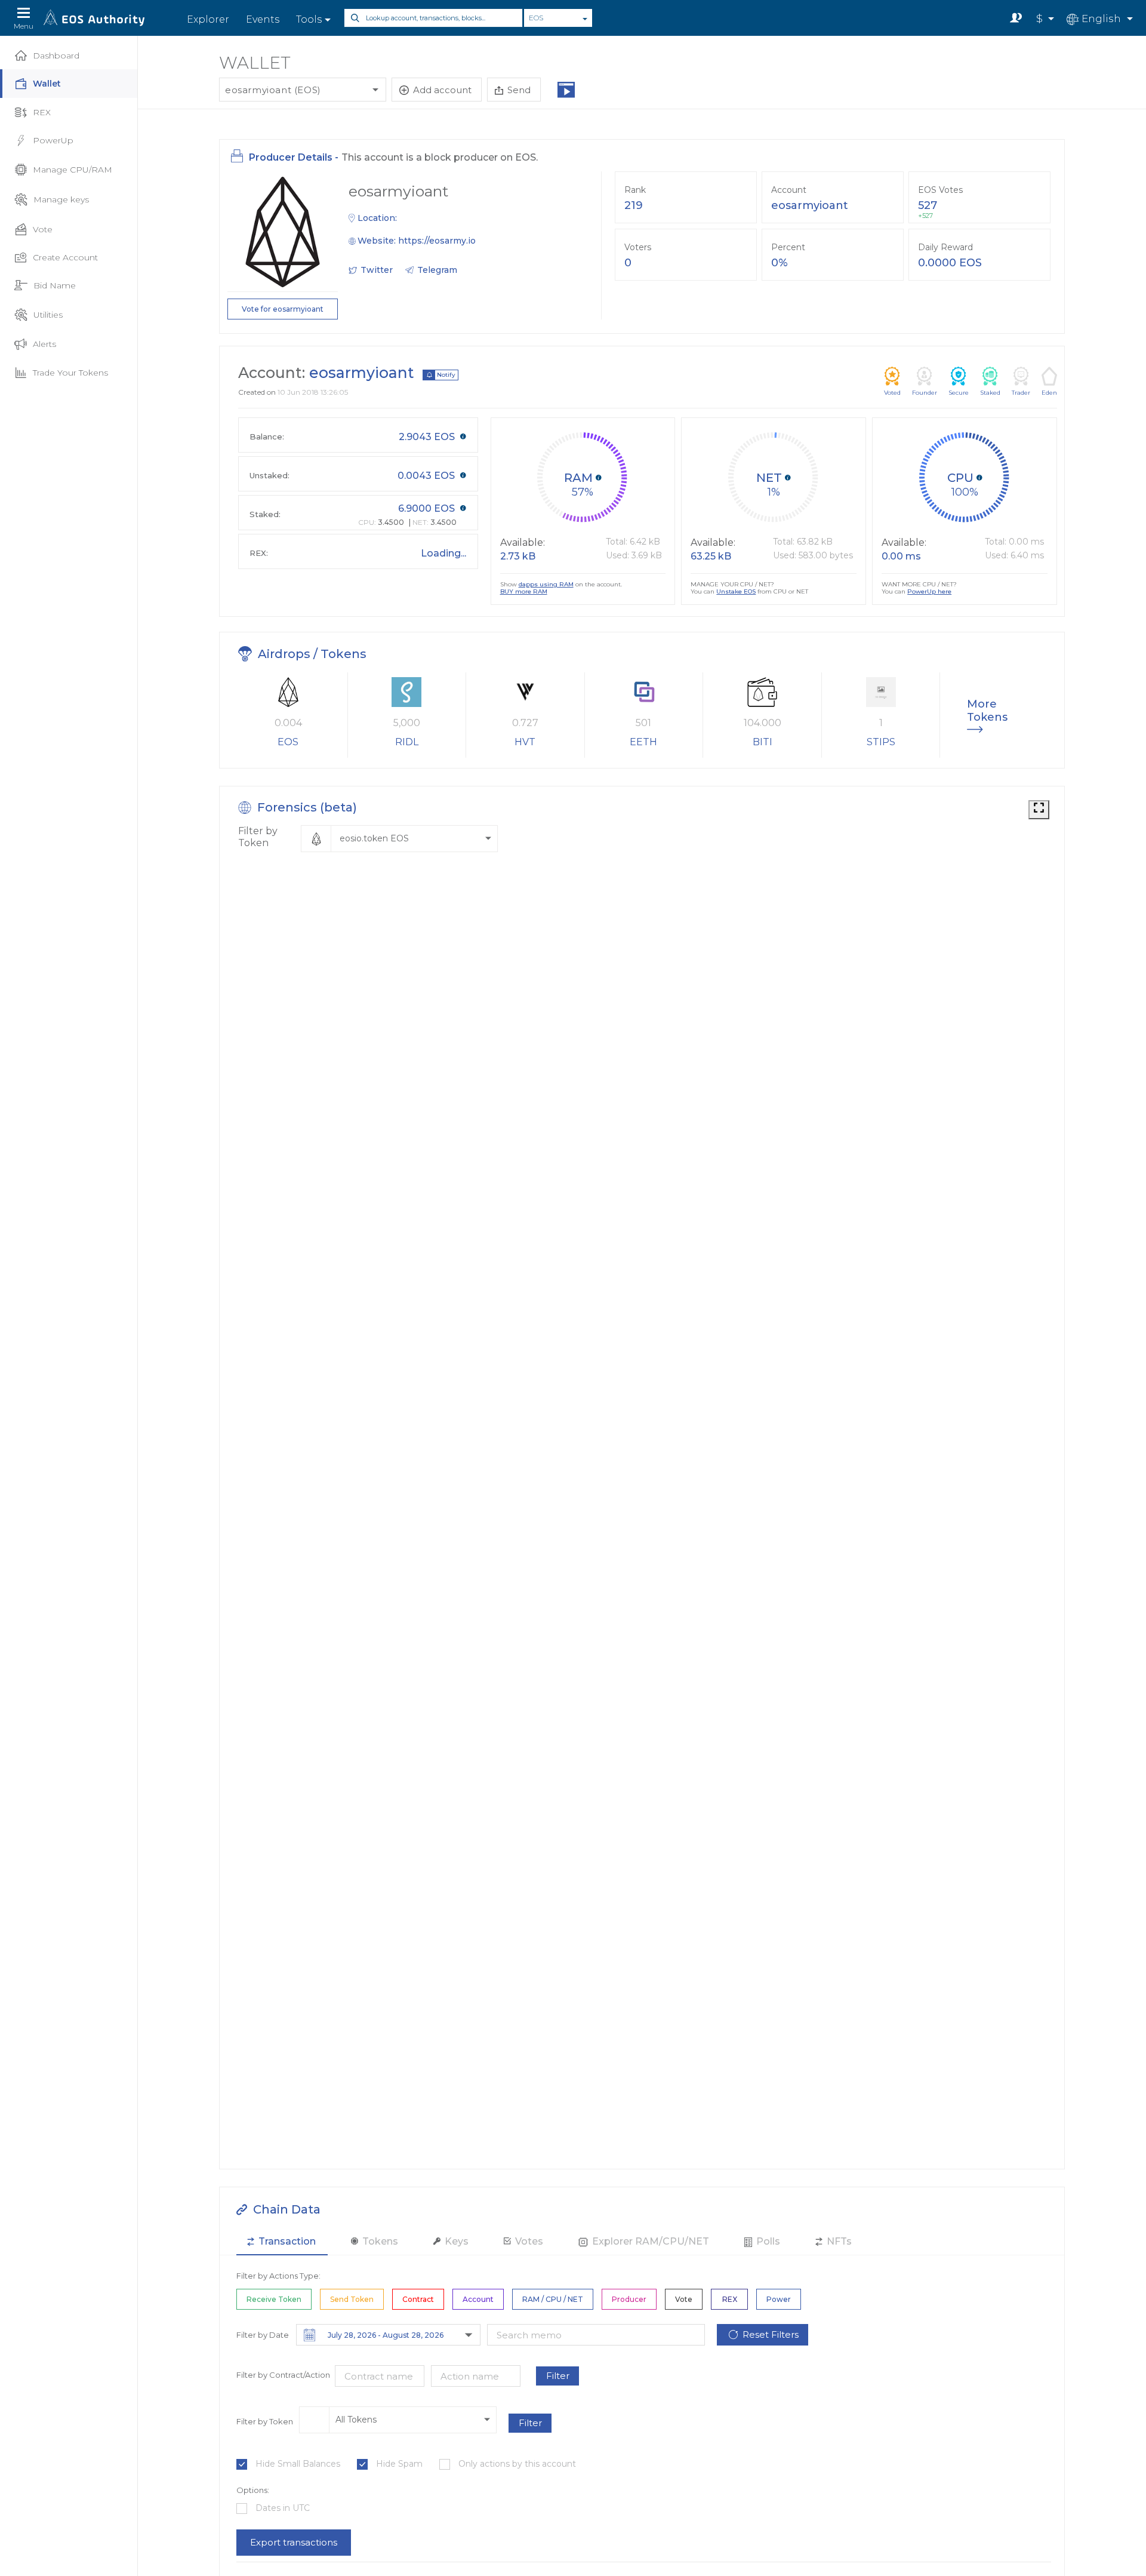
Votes (528, 2241)
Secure (959, 393)
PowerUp (53, 140)
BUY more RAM (524, 592)
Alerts (44, 344)
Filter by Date (263, 2335)
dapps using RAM (546, 584)
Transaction (286, 2241)
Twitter (377, 270)
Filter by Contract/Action (283, 2375)
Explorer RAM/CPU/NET (649, 2241)
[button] (399, 839)
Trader (1021, 393)
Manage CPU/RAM (73, 170)
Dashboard (56, 56)
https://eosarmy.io (437, 241)
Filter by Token (258, 837)
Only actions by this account (517, 2464)
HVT (525, 742)
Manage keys (61, 199)
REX (42, 112)
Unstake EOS (736, 591)
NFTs (838, 2241)
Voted (892, 393)
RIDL (407, 742)
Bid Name (55, 285)
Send (519, 90)
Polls (767, 2241)
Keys (455, 2241)
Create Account (65, 257)
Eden (1049, 393)
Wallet (47, 84)
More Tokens (985, 711)
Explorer (208, 19)
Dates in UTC (283, 2508)
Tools (309, 19)
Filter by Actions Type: (278, 2276)
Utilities (48, 315)
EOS (536, 18)
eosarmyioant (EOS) (273, 90)
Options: (253, 2490)
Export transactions (294, 2542)
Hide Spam (399, 2464)
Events (263, 19)
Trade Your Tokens (70, 373)
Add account (442, 90)
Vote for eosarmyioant (283, 309)
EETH (643, 742)
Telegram (437, 270)
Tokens (379, 2241)
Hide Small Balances (298, 2464)
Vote (43, 229)
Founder (925, 393)
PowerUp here (929, 591)
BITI (763, 742)
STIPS (881, 742)
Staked (990, 393)
